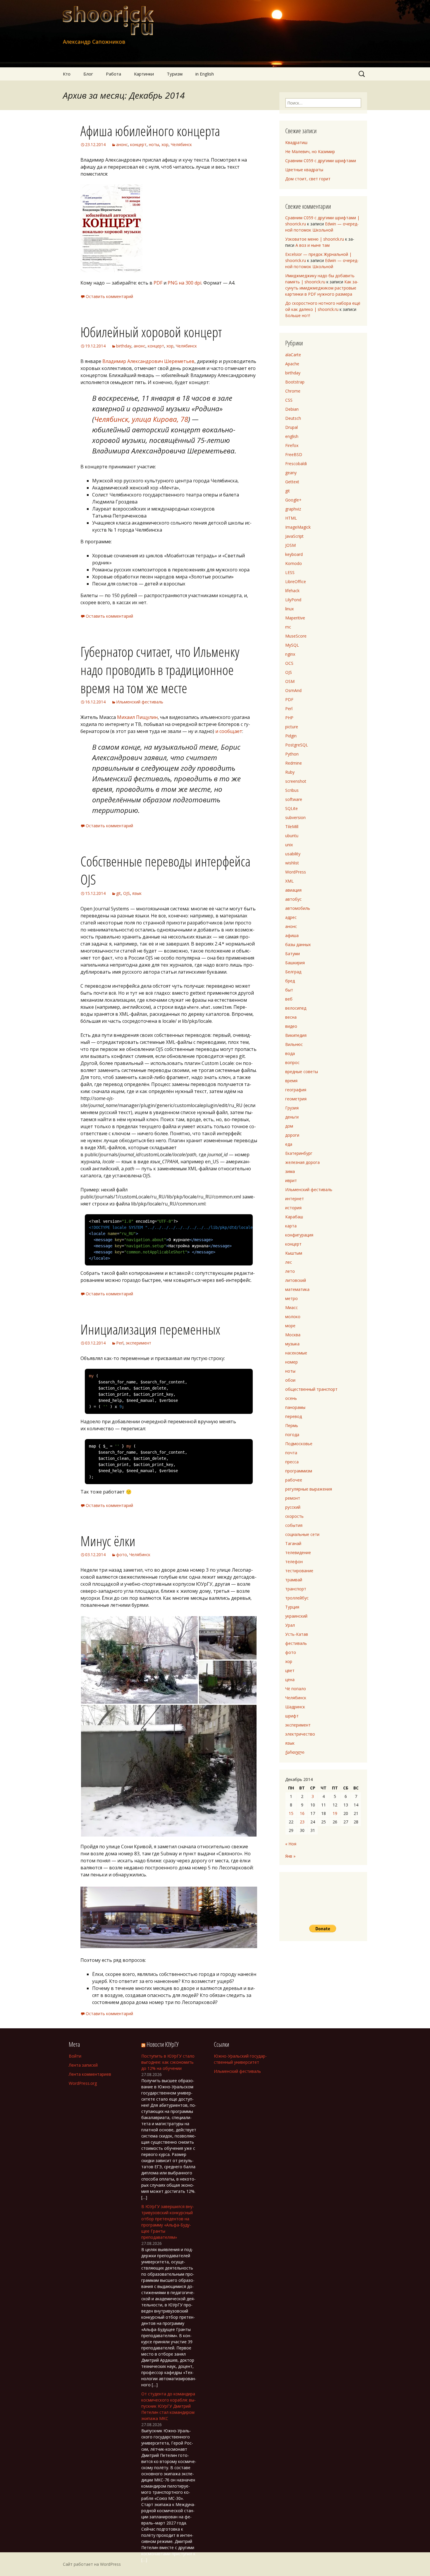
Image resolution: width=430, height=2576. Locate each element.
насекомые (296, 1353)
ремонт (293, 1498)
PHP (289, 718)
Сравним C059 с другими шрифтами (321, 161)
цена (290, 1680)
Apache (292, 364)
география (296, 1090)
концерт (138, 144)
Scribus (292, 790)
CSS (289, 400)
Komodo (294, 563)
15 (291, 1813)
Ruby (290, 772)
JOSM (290, 545)
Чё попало (296, 1689)
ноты (154, 144)
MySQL (292, 645)
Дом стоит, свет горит (308, 179)
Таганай (293, 1543)
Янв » (290, 1856)
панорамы (295, 1407)
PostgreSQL (297, 745)
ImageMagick (298, 527)
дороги (292, 1135)
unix (289, 845)
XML (289, 881)
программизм (299, 1471)
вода (290, 1053)
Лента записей (83, 2065)
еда (289, 1144)
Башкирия (295, 963)
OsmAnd (293, 690)
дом (289, 1126)
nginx (290, 654)
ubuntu (292, 836)
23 (302, 1822)
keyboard (294, 554)
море (290, 1326)
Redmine (294, 763)
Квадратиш (296, 142)
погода (292, 1435)
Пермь (292, 1425)
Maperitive (295, 618)
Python (292, 754)
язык (137, 893)
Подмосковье (299, 1444)
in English (205, 74)
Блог (88, 74)
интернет (295, 1199)
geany (291, 473)
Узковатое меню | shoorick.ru (315, 239)
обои (290, 1380)
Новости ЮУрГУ (162, 2044)
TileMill (292, 827)
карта (291, 1226)
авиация (293, 890)
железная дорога (302, 1162)
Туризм (175, 74)
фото (122, 1555)
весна (291, 1017)
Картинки (144, 74)
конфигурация (299, 1235)
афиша (292, 935)
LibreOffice (296, 582)
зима (290, 1171)
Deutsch (293, 418)
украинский (296, 1616)
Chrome (293, 391)
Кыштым (294, 1253)
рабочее (294, 1480)
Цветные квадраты (304, 170)
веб (289, 999)
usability (293, 854)
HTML (291, 518)
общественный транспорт (311, 1389)
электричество (300, 1734)
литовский (296, 1280)
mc (288, 627)
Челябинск (181, 144)
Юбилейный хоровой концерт (151, 332)
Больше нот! (298, 315)
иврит (291, 1180)
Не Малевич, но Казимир (310, 151)
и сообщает (229, 731)
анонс (122, 144)
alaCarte (293, 355)
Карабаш (294, 1217)
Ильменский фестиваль (140, 702)
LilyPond (293, 600)
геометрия (296, 1099)
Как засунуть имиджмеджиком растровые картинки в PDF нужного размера (322, 288)
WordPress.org (83, 2083)
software (294, 799)
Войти (75, 2056)
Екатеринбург (299, 1153)
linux (289, 609)
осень (291, 1398)
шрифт (292, 1716)
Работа (113, 74)
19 (335, 1813)
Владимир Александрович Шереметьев (148, 361)
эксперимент (139, 1343)
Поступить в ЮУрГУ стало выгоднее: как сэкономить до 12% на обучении (168, 2062)
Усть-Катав (297, 1634)
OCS (289, 663)
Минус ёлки (108, 1541)
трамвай (294, 1580)
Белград (293, 972)
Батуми (293, 954)
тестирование (299, 1571)
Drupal (291, 427)
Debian (292, 409)
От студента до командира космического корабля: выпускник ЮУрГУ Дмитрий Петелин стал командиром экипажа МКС (168, 2406)
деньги (292, 1117)
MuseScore (296, 636)
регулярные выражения (309, 1489)
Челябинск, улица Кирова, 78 (141, 419)
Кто (67, 74)
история (293, 1208)
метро (291, 1298)
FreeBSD (294, 454)
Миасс (291, 1307)
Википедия (296, 1035)
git (118, 893)
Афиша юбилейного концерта (150, 131)
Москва (293, 1335)
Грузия (292, 1108)
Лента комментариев (90, 2074)
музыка (292, 1344)
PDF (158, 283)
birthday (124, 346)
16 (302, 1813)
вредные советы (302, 1072)
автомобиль (298, 908)
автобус (293, 899)
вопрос (292, 1062)
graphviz (293, 509)
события (294, 1525)
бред (290, 981)
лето (290, 1271)
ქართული (295, 1752)
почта (291, 1453)
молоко (293, 1317)
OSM (290, 681)
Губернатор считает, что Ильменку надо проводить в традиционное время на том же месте (160, 670)
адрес (291, 917)
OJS (127, 893)
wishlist (292, 863)
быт (289, 990)
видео (291, 1026)
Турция (292, 1607)
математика (297, 1289)
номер (291, 1362)
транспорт (296, 1589)
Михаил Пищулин (137, 717)
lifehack (292, 591)
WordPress (296, 872)
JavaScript (294, 536)
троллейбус (297, 1598)
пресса (292, 1462)
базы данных (298, 944)
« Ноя (291, 1844)
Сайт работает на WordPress (92, 2564)
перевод (294, 1416)
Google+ (293, 500)
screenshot (296, 781)
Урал (290, 1625)
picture (292, 727)
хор (165, 144)
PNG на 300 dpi (184, 283)
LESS (290, 572)
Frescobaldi (296, 464)
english (292, 436)
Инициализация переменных (150, 1329)
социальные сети (302, 1534)
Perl (120, 1343)
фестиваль (296, 1643)
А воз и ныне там (313, 245)
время (291, 1081)
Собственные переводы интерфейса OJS (165, 870)
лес (289, 1262)
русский (293, 1507)
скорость (294, 1516)
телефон (294, 1562)
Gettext (292, 482)
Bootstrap (295, 382)
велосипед (296, 1008)
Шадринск (295, 1707)
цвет (290, 1670)
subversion (295, 817)
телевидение (298, 1552)
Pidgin (291, 736)
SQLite (291, 808)
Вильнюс (294, 1044)
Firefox (292, 445)
